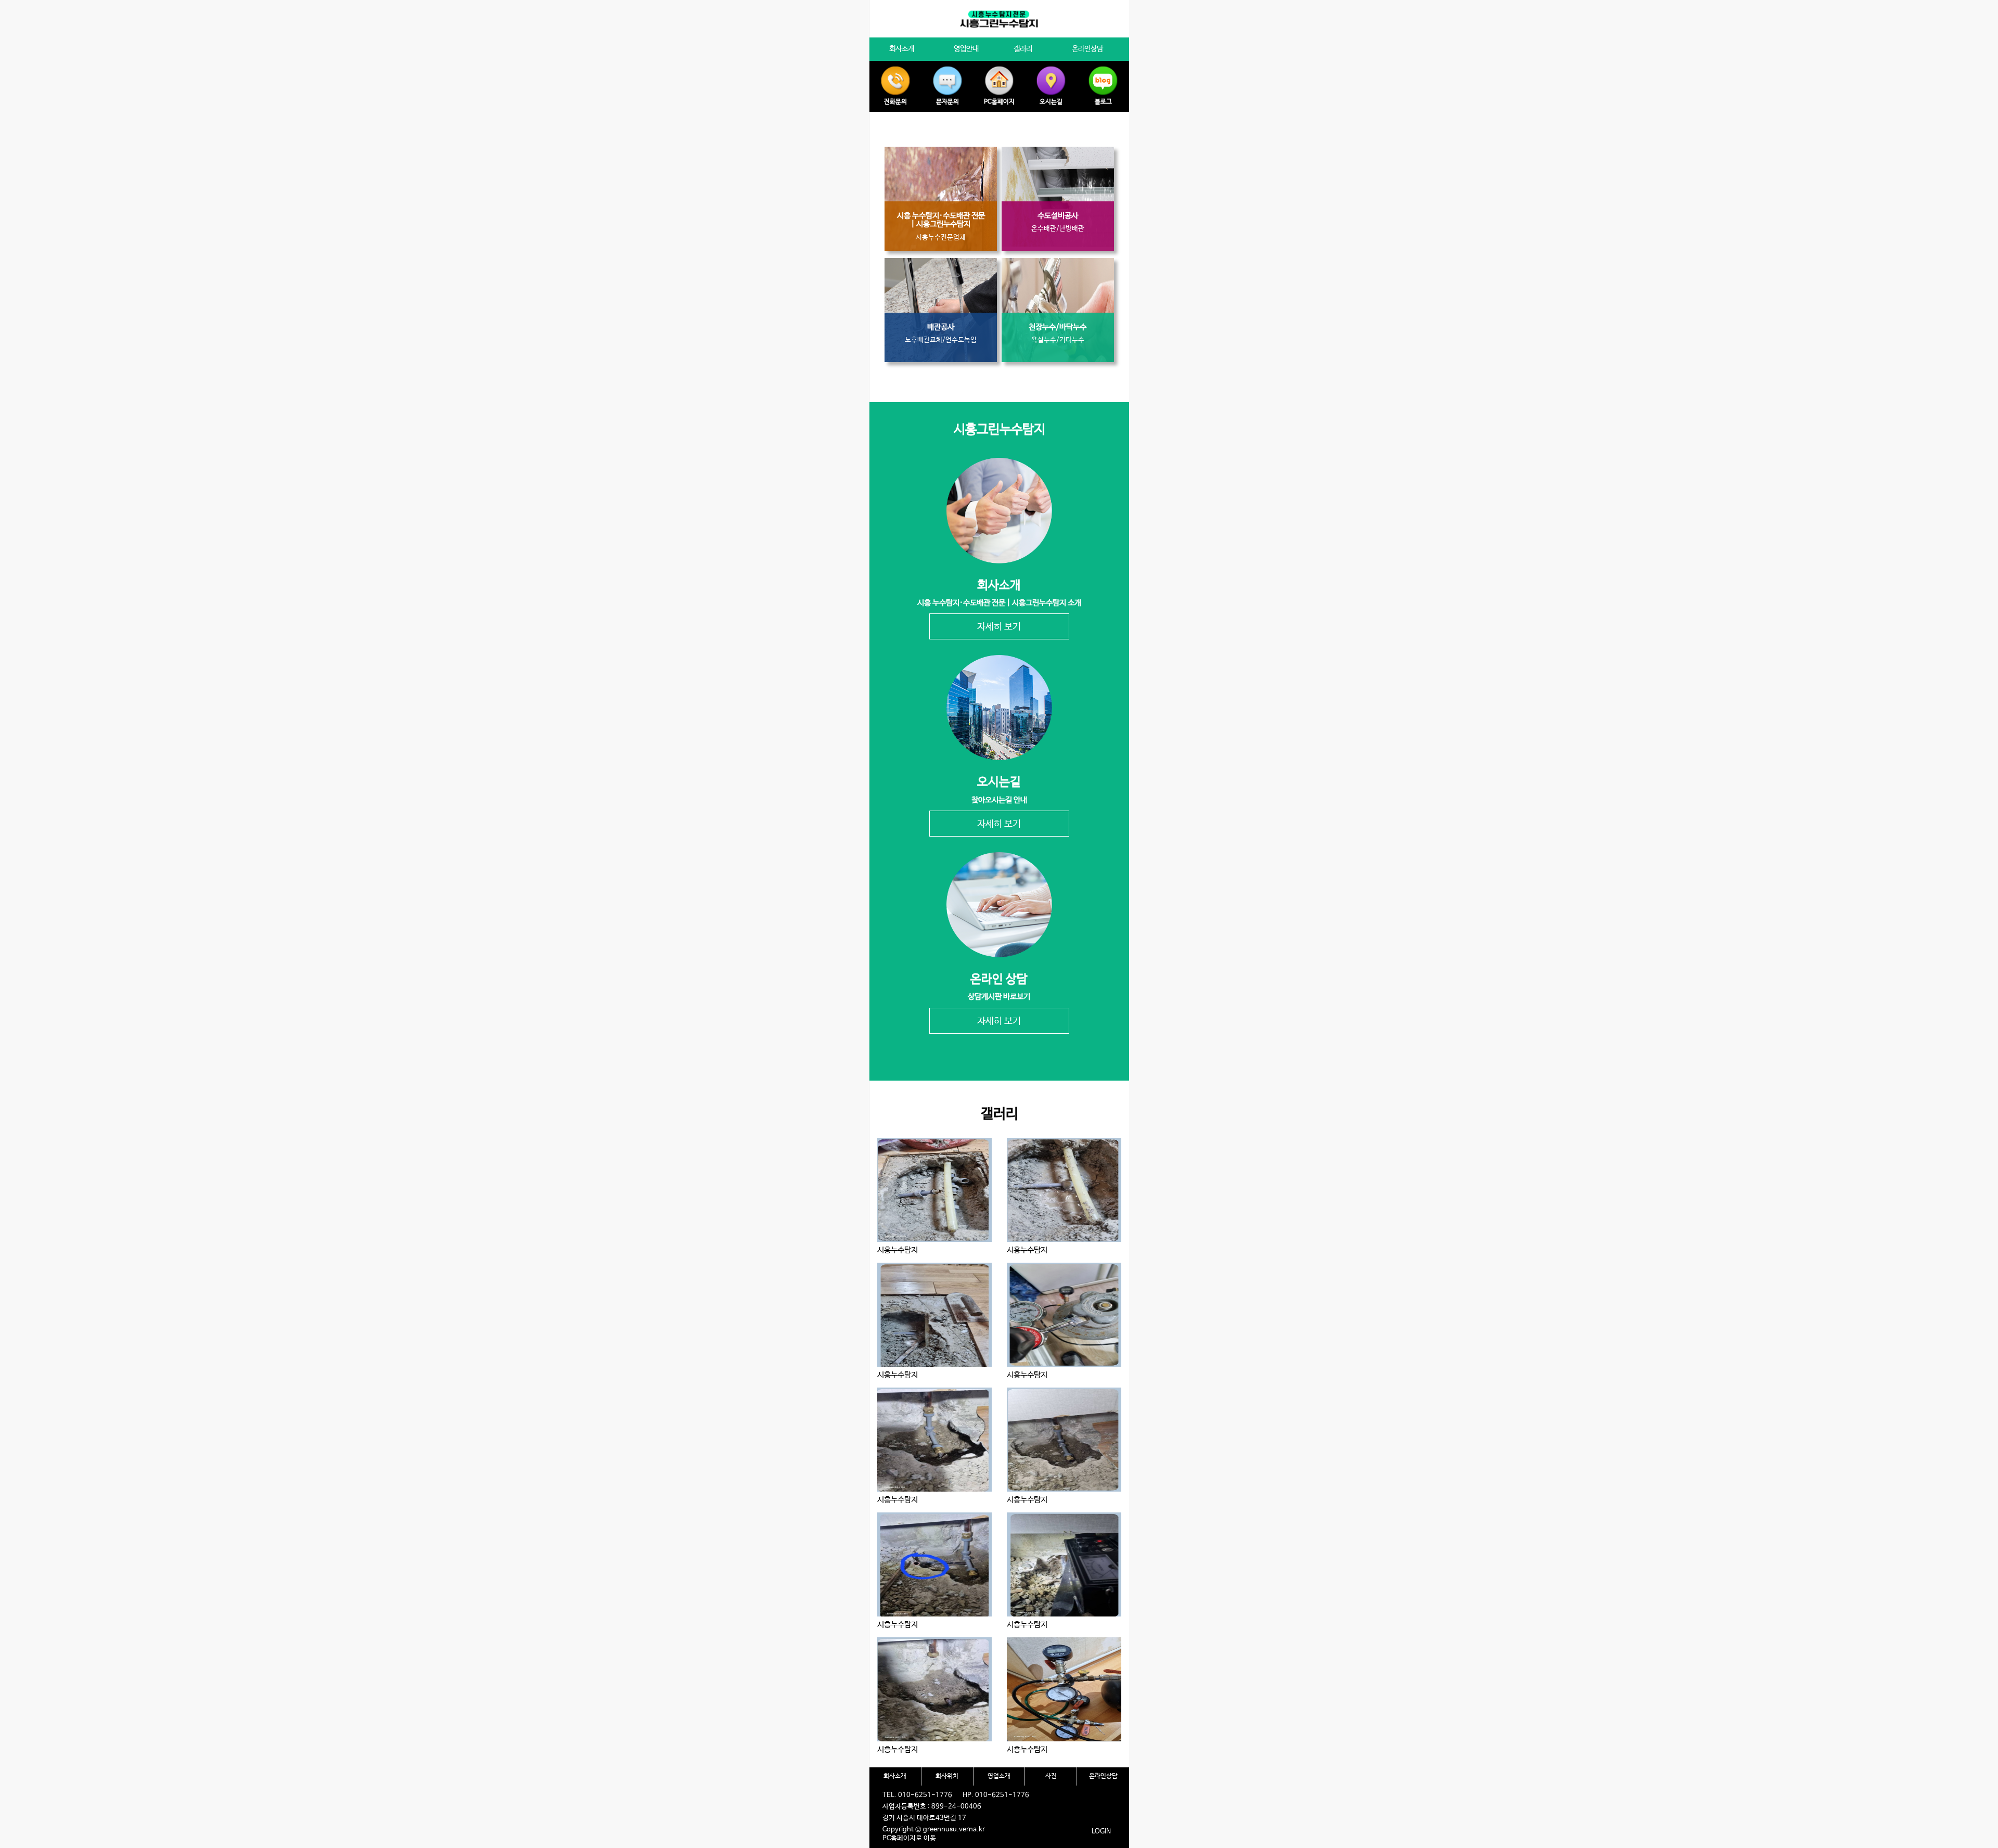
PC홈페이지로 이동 (909, 1838)
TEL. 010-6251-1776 (917, 1795)
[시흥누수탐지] (934, 1190)
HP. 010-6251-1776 (996, 1795)
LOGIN (1101, 1832)
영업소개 (999, 1776)
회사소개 (895, 1776)
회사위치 (947, 1776)
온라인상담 (1103, 1776)
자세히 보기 (999, 627)
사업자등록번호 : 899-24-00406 (932, 1807)
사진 (1051, 1776)
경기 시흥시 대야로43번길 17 (924, 1818)
